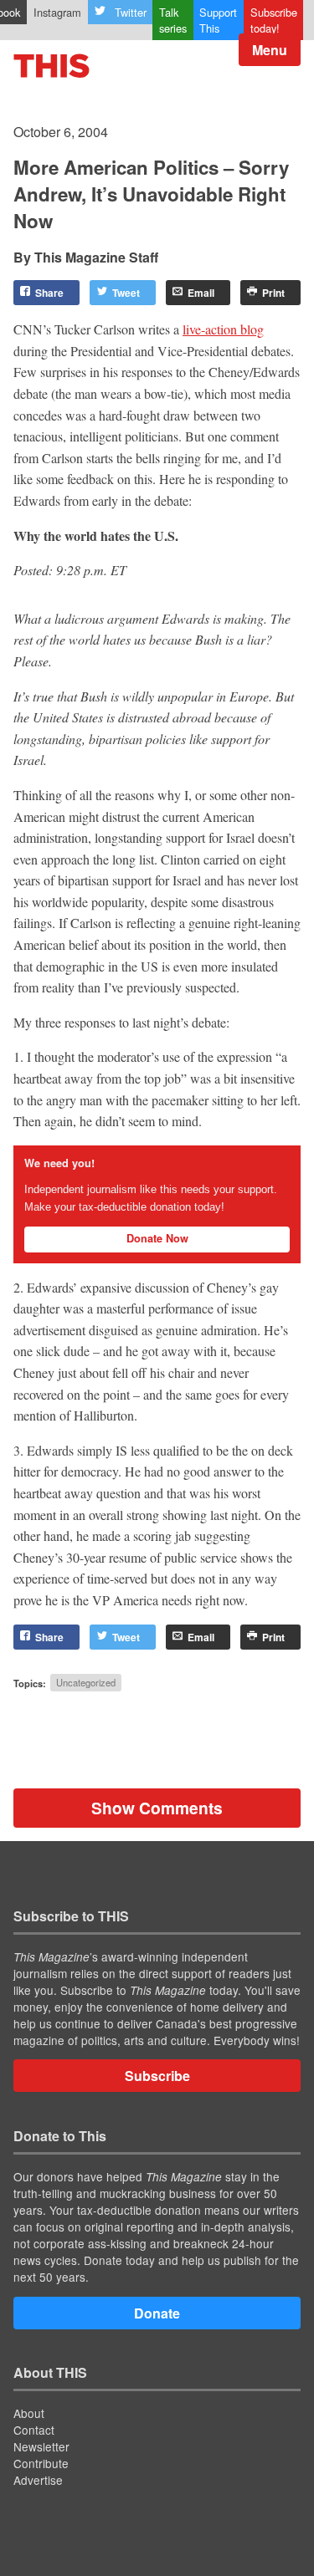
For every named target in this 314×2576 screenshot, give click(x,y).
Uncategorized (86, 1683)
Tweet (126, 293)
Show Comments (157, 1808)
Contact (34, 2430)
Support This (218, 20)
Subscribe (157, 2076)
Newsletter (41, 2446)
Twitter (131, 12)
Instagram (57, 12)
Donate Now (157, 1238)
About (29, 2413)
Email (201, 293)
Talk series (173, 20)
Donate (157, 2313)
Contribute (41, 2463)
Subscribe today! (274, 20)
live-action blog (223, 329)
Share (49, 293)
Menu (270, 50)
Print (273, 293)
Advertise (38, 2480)
